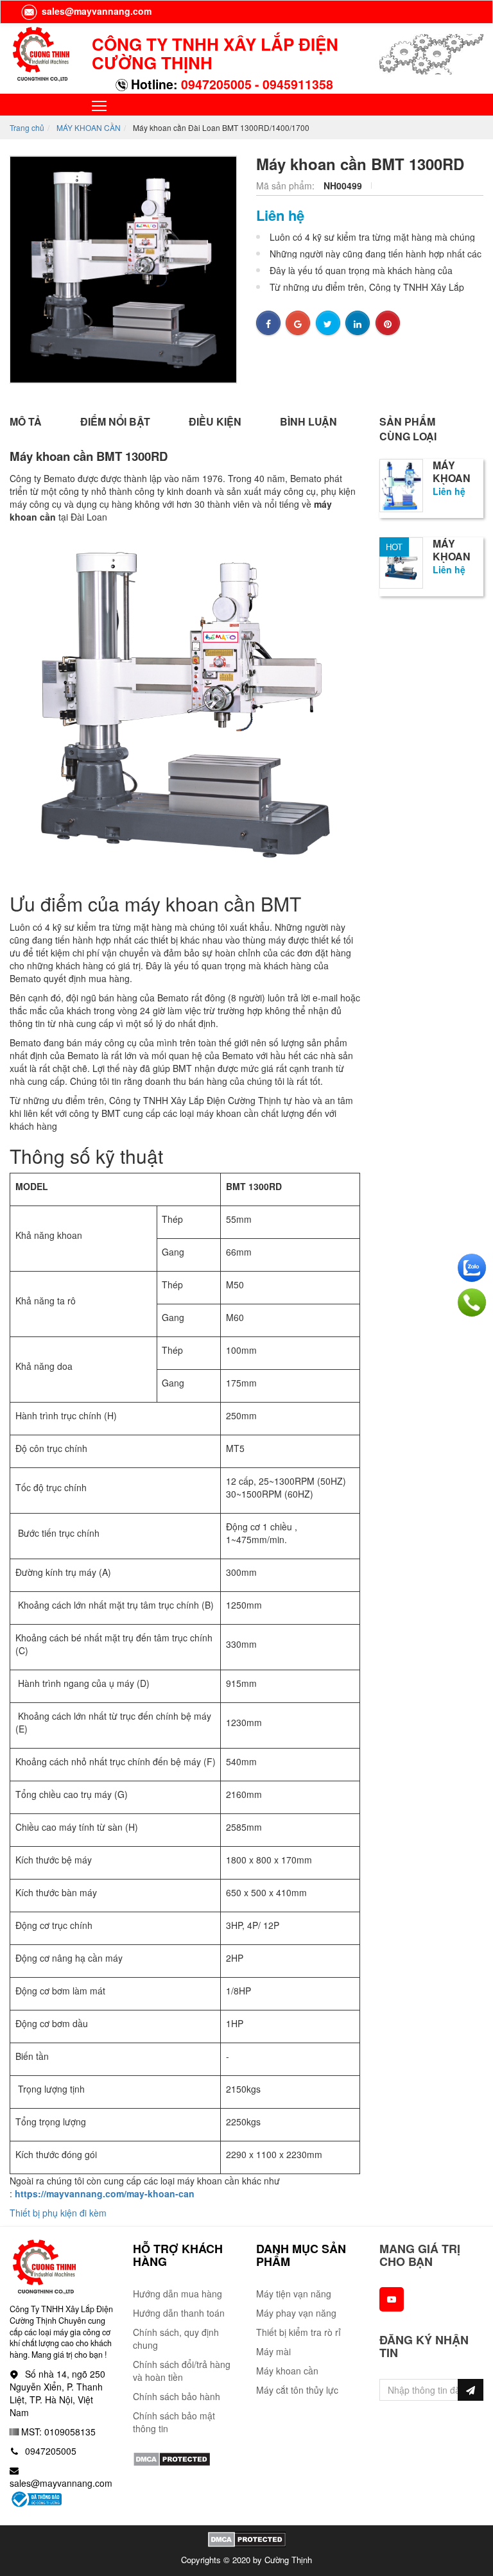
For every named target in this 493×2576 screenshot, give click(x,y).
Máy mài (273, 2351)
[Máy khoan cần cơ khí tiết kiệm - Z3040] (401, 557)
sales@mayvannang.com (95, 11)
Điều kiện (215, 421)
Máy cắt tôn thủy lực (297, 2390)
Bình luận (308, 421)
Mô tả (26, 421)
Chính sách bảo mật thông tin (174, 2422)
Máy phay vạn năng (296, 2313)
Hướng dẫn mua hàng (177, 2294)
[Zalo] (472, 1268)
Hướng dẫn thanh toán (179, 2313)
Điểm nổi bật (115, 421)
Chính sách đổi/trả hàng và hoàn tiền (182, 2371)
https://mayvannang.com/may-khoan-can (105, 2193)
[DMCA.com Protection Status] (172, 2457)
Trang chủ (27, 127)
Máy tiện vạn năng (294, 2294)
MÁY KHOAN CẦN (89, 127)
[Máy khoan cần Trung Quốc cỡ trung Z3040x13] (401, 484)
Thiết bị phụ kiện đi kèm (58, 2213)
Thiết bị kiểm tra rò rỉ (298, 2332)
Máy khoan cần (287, 2371)
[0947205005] (472, 1302)
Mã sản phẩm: (287, 186)
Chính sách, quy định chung (176, 2338)
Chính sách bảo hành (177, 2396)
